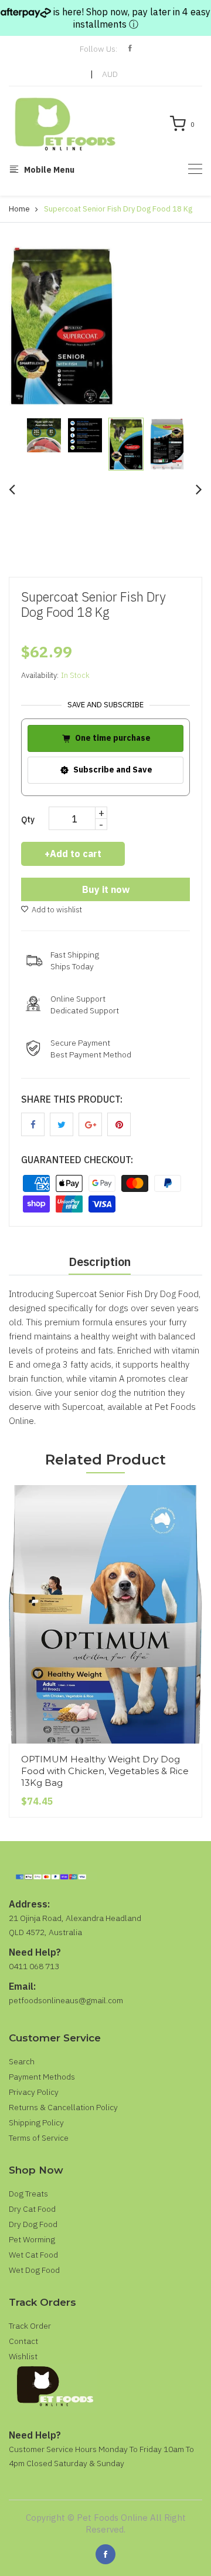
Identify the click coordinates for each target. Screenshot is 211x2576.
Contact (23, 2341)
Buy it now (106, 889)
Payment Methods (42, 2077)
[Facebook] (105, 2554)
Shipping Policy (36, 2122)
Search (22, 2061)
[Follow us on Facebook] (33, 1124)
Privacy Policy (34, 2092)
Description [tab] (100, 1262)
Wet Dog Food (34, 2270)
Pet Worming (32, 2239)
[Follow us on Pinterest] (119, 1124)
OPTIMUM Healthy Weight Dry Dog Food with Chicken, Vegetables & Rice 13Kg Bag (105, 1771)
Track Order (30, 2326)
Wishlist (23, 2356)
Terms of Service (39, 2138)
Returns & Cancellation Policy (63, 2107)
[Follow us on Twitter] (62, 1124)
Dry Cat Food (32, 2209)
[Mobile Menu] (195, 169)
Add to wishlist (57, 910)
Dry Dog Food (33, 2224)
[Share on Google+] (90, 1124)
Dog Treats (28, 2194)
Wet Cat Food (33, 2255)
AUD (110, 74)
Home (19, 209)
